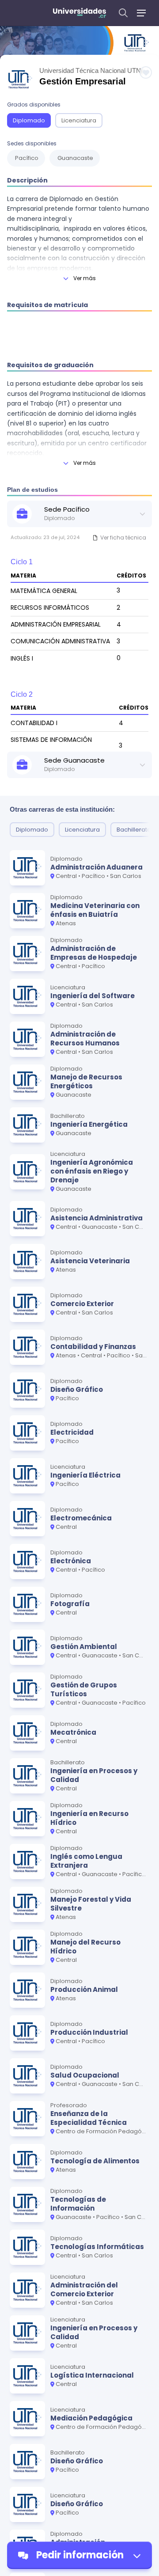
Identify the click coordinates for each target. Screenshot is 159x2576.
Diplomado (29, 120)
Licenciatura (79, 120)
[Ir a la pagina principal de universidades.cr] (79, 13)
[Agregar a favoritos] (146, 72)
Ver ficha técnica (123, 538)
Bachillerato (134, 830)
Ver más (85, 278)
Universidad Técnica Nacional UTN (90, 70)
